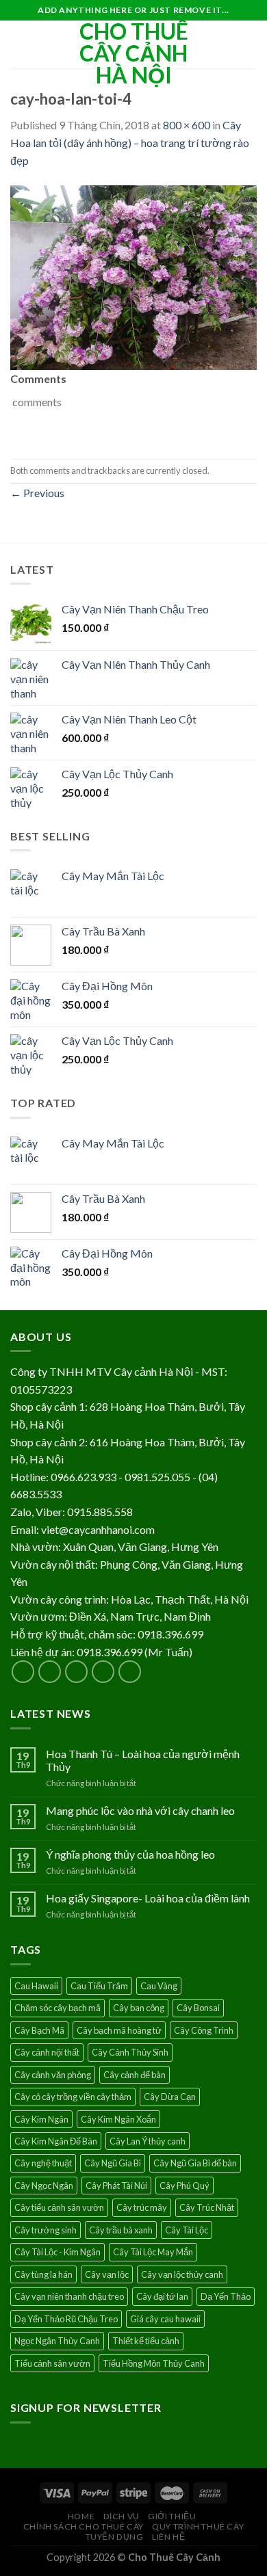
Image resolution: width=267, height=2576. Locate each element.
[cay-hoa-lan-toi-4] (133, 276)
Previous (37, 493)
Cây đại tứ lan (162, 2296)
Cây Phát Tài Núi (116, 2186)
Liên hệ (168, 2537)
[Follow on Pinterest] (130, 1672)
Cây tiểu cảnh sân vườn (59, 2207)
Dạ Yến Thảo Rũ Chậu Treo (66, 2319)
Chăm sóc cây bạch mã (58, 2008)
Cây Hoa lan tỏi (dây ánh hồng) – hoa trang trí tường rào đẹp (130, 142)
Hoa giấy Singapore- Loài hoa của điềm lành (148, 1898)
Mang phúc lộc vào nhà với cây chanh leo (140, 1810)
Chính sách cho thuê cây (84, 2526)
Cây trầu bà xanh (121, 2230)
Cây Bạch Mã (39, 2030)
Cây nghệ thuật (43, 2163)
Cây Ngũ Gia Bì (113, 2163)
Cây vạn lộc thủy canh (182, 2274)
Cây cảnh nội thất (47, 2052)
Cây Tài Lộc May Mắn (153, 2252)
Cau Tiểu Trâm (99, 1986)
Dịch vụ (122, 2516)
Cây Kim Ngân (41, 2119)
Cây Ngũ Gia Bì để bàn (195, 2163)
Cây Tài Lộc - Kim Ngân (58, 2252)
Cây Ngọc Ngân (44, 2186)
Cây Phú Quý (185, 2186)
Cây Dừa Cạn (170, 2097)
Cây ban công (139, 2008)
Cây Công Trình (204, 2030)
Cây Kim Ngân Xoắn (118, 2119)
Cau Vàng (159, 1986)
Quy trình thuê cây (198, 2526)
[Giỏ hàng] (250, 44)
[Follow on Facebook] (23, 1672)
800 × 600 (187, 125)
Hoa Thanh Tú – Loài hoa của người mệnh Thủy (143, 1760)
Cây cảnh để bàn (135, 2075)
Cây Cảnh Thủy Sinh (130, 2052)
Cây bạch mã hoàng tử (119, 2030)
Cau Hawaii (36, 1986)
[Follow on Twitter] (76, 1672)
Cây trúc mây (142, 2207)
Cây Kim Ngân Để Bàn (56, 2141)
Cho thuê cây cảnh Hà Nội (134, 53)
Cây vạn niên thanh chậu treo (69, 2296)
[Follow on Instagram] (50, 1672)
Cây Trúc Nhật (207, 2207)
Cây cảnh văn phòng (53, 2075)
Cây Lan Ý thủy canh (148, 2141)
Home (81, 2516)
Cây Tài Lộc (187, 2230)
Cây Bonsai (198, 2008)
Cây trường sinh (46, 2230)
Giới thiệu (172, 2516)
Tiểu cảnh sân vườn (52, 2363)
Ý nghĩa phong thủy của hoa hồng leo (130, 1854)
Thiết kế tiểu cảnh (146, 2341)
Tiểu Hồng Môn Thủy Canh (154, 2363)
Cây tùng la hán (43, 2274)
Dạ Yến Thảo (226, 2296)
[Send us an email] (103, 1672)
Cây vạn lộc (107, 2274)
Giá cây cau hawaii (165, 2319)
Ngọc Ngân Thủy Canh (57, 2341)
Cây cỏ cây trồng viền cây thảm (73, 2097)
